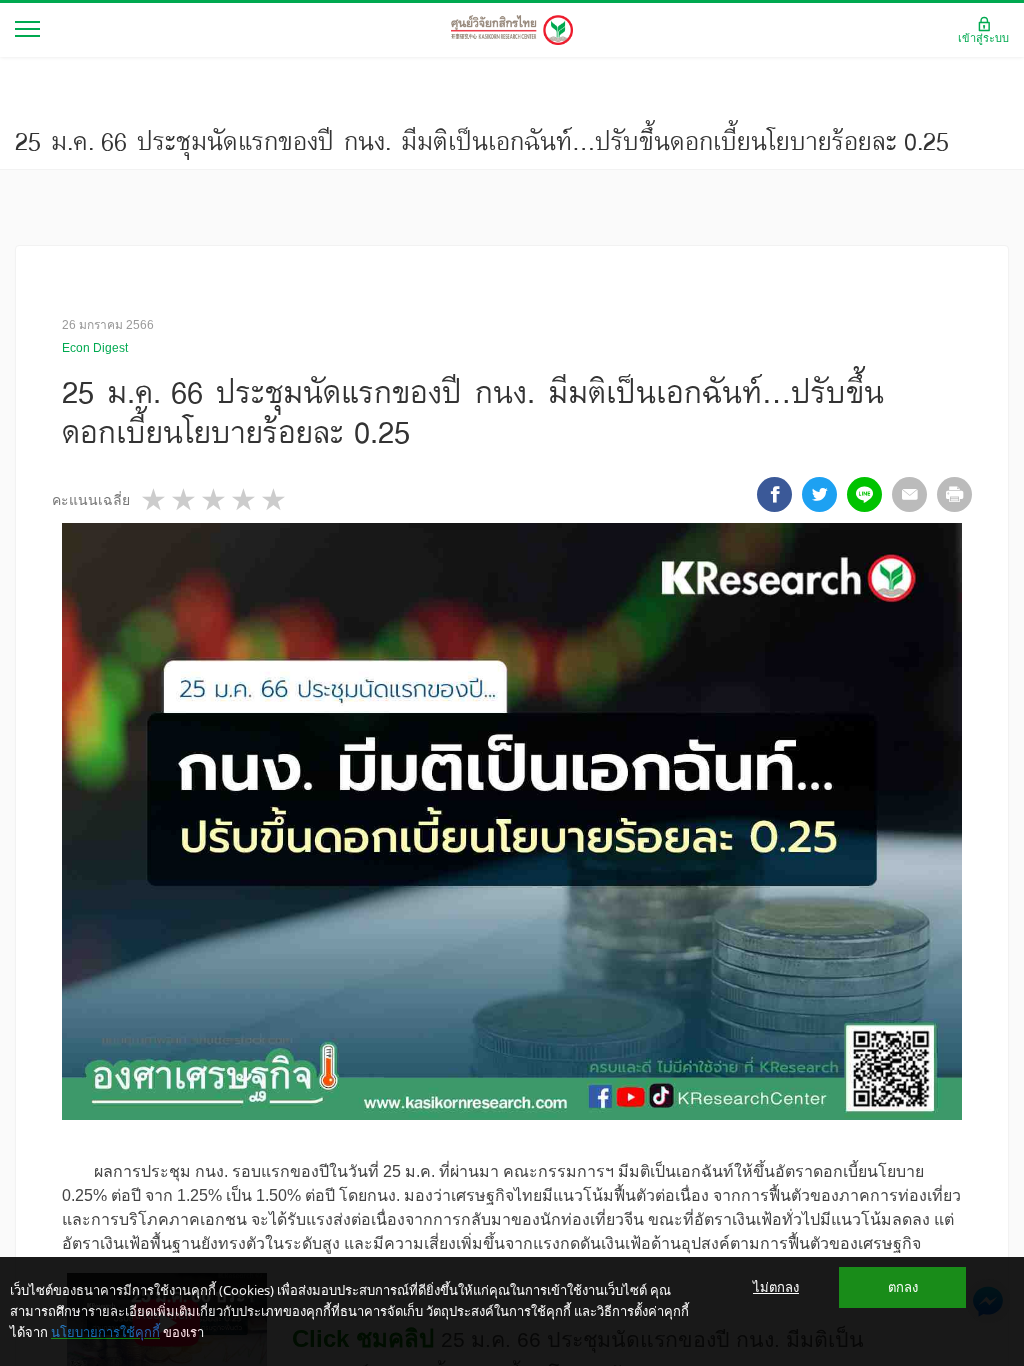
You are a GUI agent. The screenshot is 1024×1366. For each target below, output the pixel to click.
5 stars (275, 499)
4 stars (245, 499)
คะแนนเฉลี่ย (91, 500)
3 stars (215, 499)
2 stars (185, 499)
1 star (155, 499)
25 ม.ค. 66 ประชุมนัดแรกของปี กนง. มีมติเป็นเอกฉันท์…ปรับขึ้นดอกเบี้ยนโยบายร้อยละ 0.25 (482, 141)
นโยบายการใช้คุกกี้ (105, 1332)
